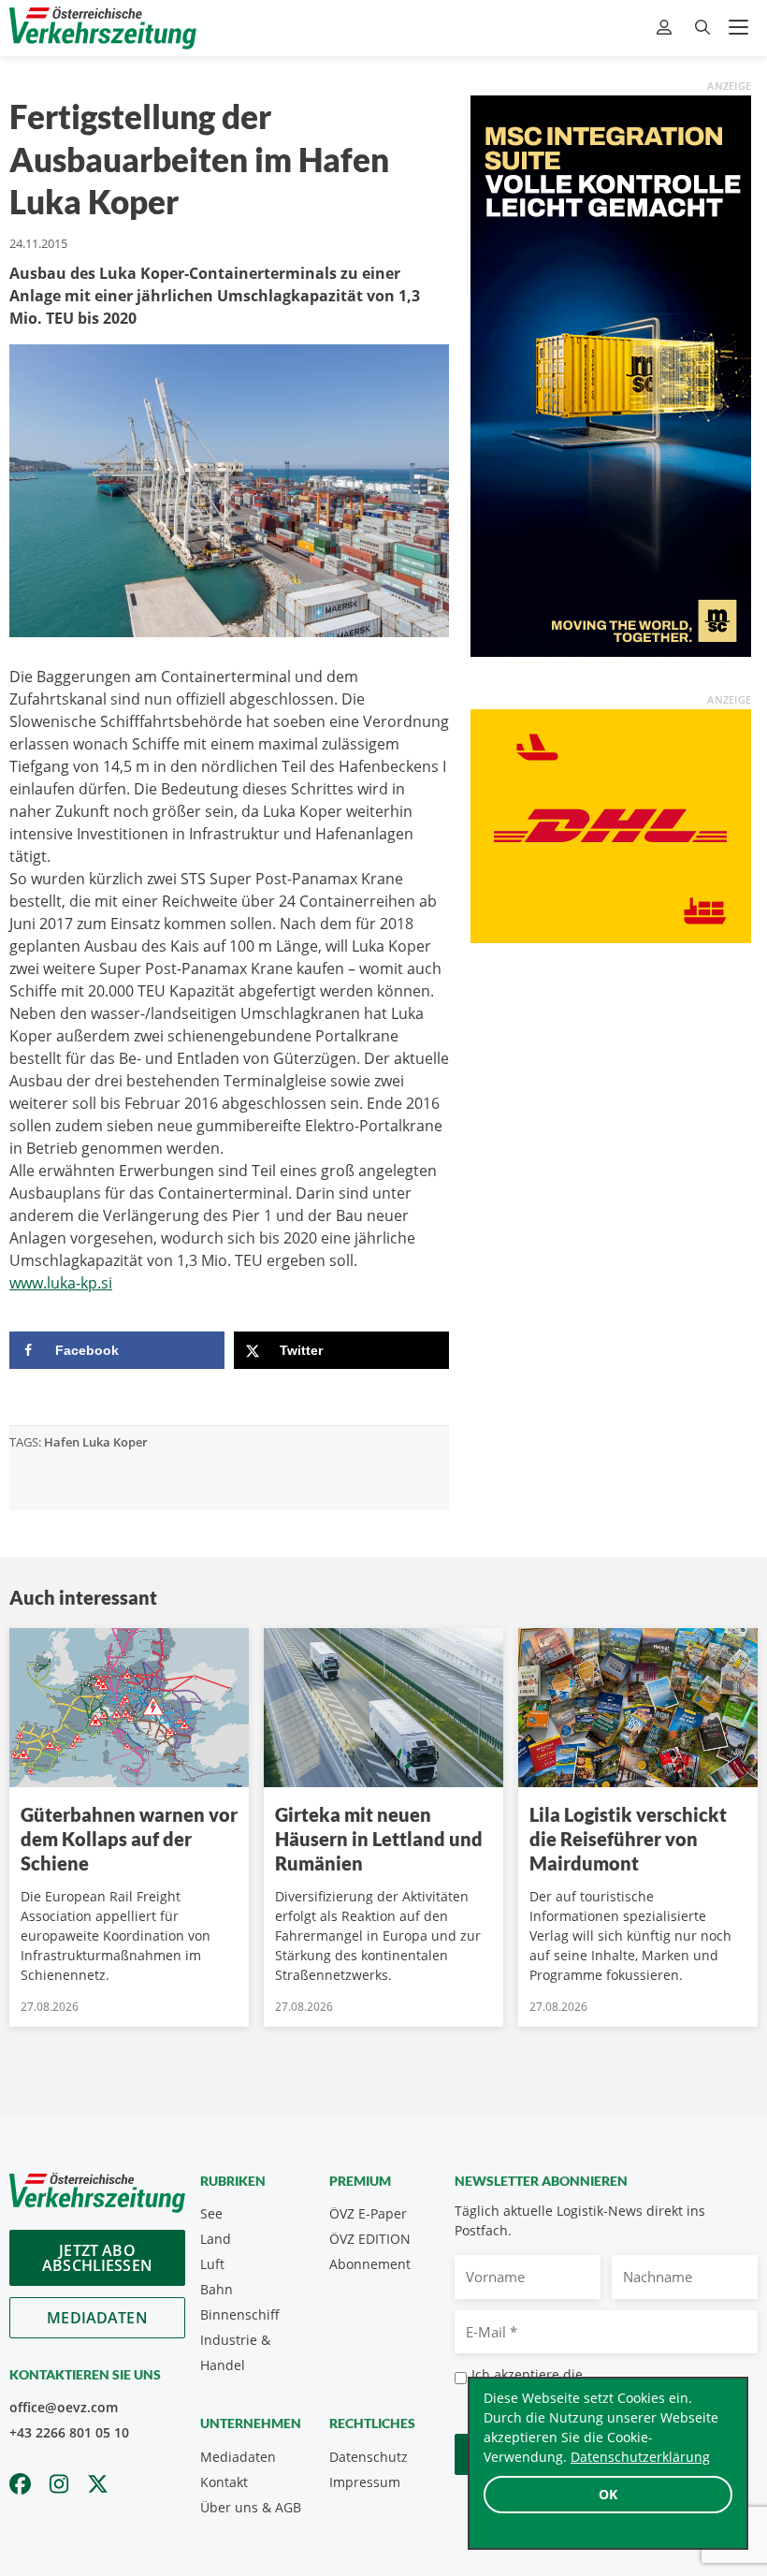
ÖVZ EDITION (370, 2239)
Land (216, 2239)
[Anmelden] (666, 28)
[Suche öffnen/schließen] (702, 28)
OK (608, 2494)
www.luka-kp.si (61, 1283)
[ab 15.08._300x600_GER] (611, 374)
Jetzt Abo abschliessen (97, 2258)
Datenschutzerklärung (640, 2457)
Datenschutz (369, 2457)
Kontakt (224, 2482)
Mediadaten (97, 2318)
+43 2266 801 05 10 (69, 2432)
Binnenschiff (240, 2314)
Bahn (217, 2289)
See (211, 2213)
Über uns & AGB (251, 2507)
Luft (212, 2264)
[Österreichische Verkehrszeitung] (103, 28)
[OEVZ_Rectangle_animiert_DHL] (611, 824)
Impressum (365, 2482)
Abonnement (370, 2264)
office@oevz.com (64, 2407)
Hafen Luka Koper (96, 1442)
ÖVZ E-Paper (368, 2213)
